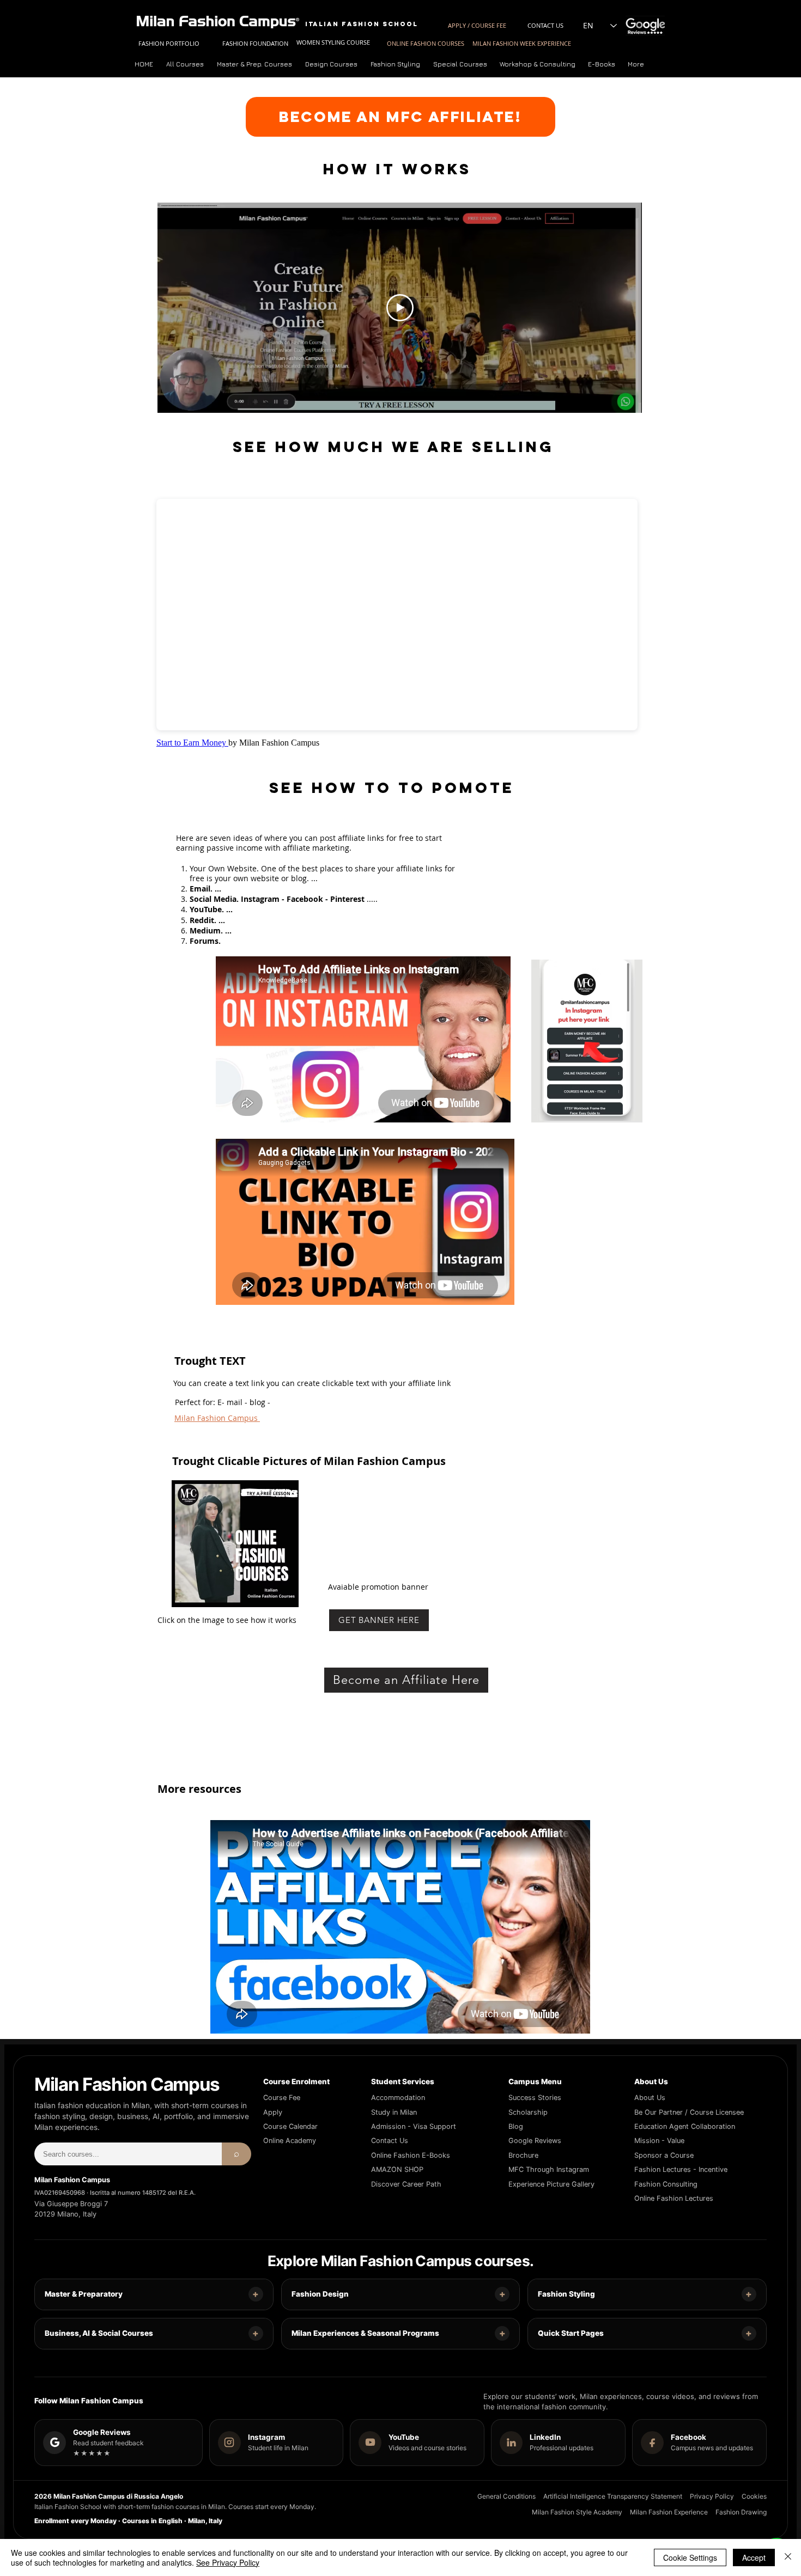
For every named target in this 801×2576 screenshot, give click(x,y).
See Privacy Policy (228, 2562)
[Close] (788, 2557)
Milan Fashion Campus (217, 1418)
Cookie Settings (690, 2557)
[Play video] (400, 308)
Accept (754, 2557)
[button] (256, 64)
